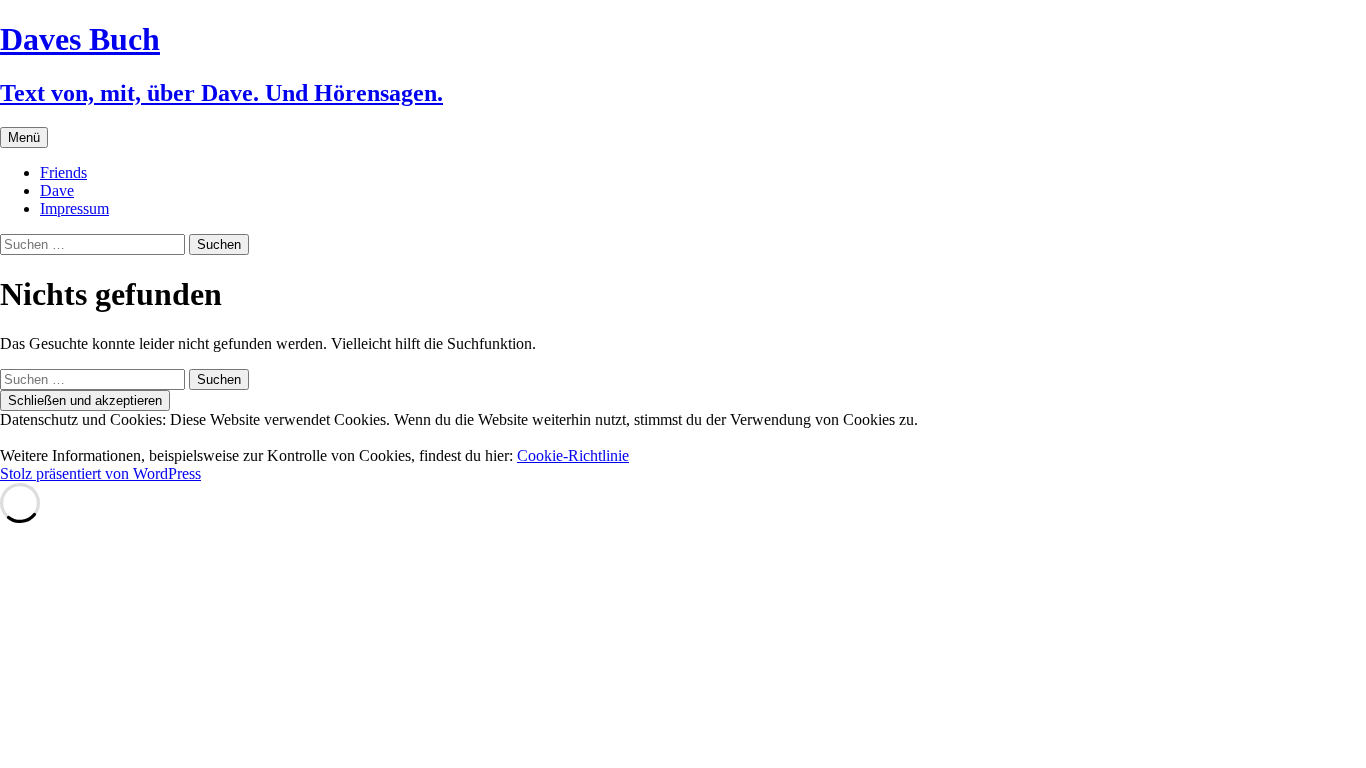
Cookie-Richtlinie (573, 455)
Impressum (74, 208)
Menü (24, 137)
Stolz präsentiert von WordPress (100, 473)
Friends (63, 172)
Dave (57, 190)
